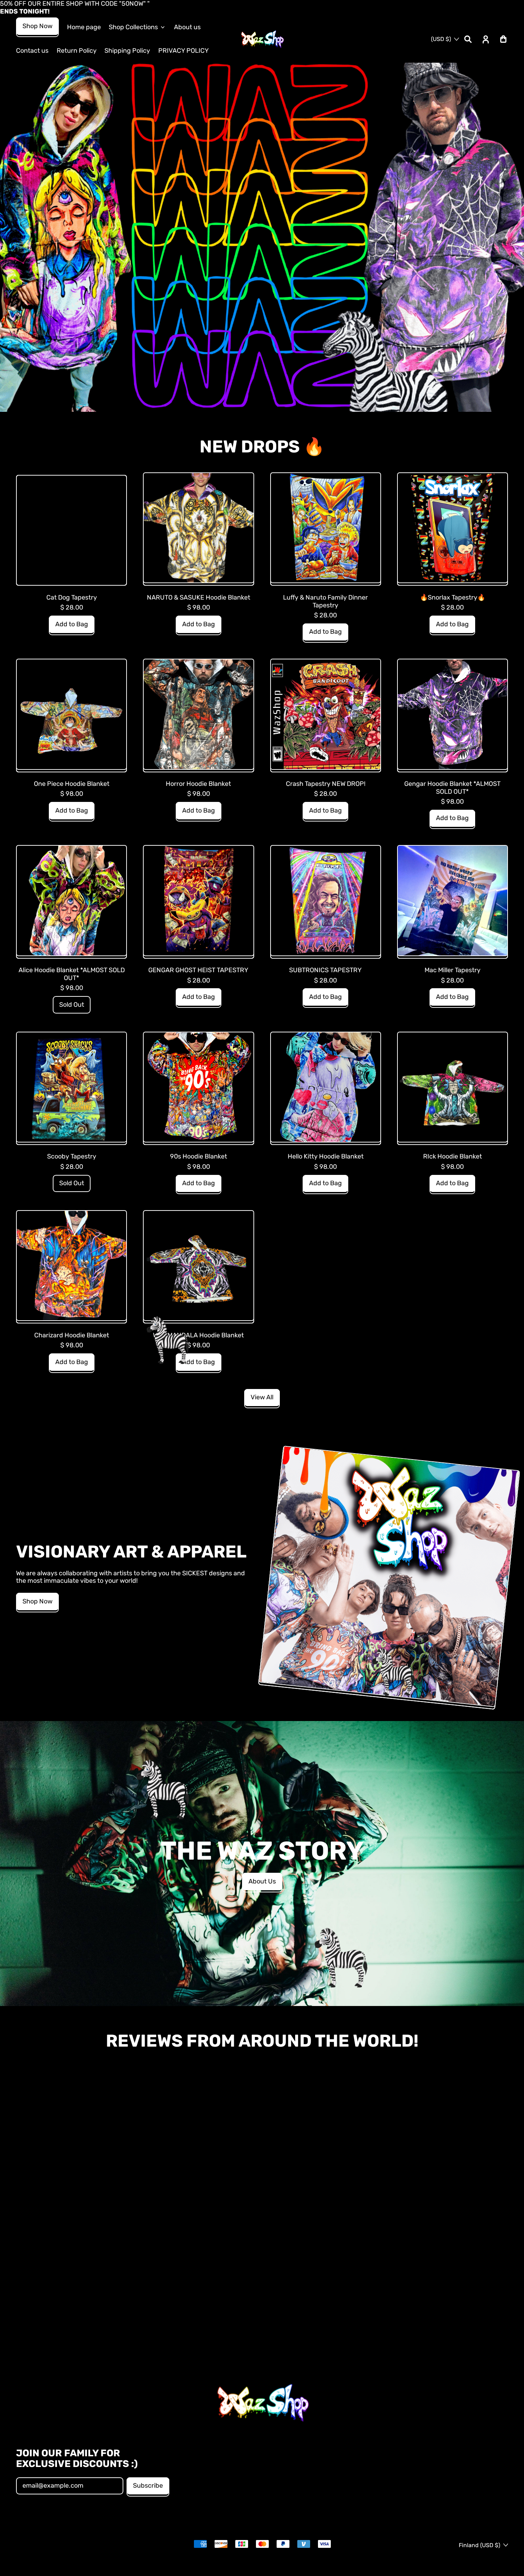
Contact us (32, 51)
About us (187, 27)
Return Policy (77, 51)
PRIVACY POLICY (184, 51)
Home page (84, 27)
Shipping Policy (127, 51)
